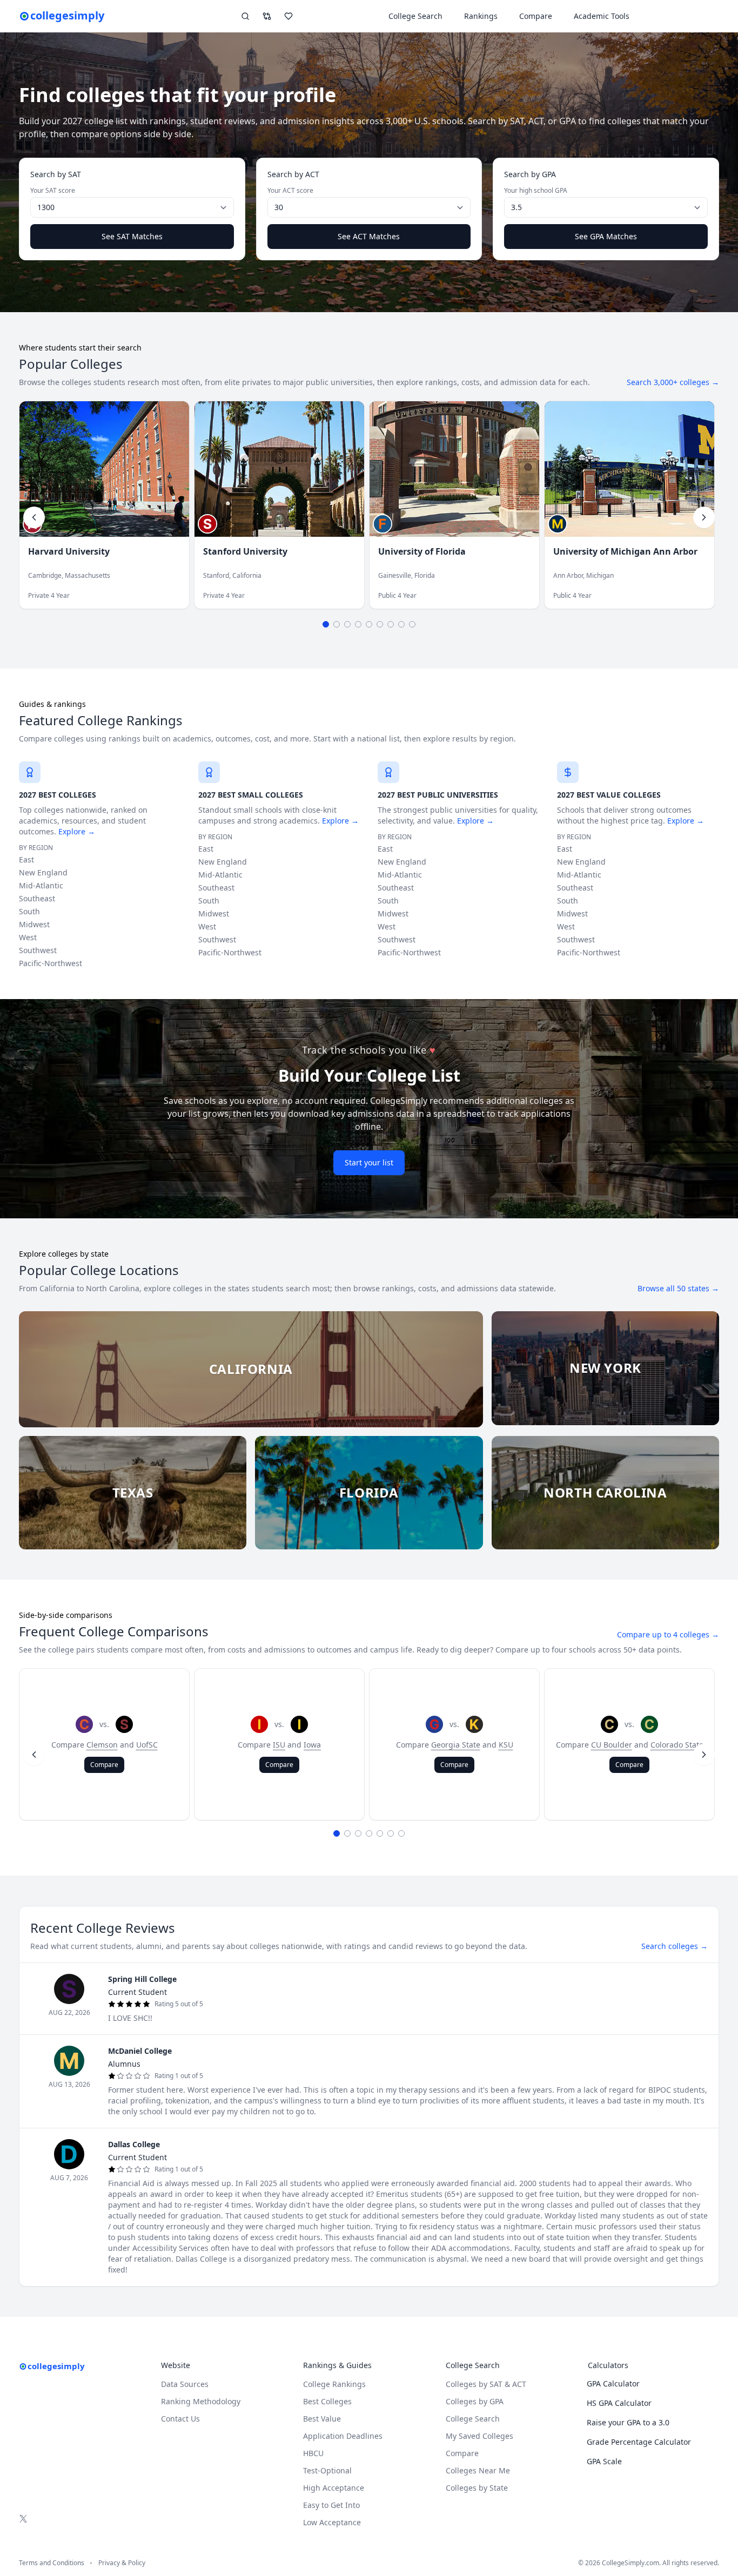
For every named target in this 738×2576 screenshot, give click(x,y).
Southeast (37, 898)
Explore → (77, 831)
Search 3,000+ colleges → (673, 382)
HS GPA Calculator (619, 2403)
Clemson (102, 1745)
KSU (506, 1745)
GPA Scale (604, 2461)
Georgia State (456, 1745)
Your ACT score (290, 191)
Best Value (322, 2419)
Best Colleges (327, 2401)
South (29, 911)
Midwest (34, 924)
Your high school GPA (536, 191)
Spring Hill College (142, 1979)
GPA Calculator (613, 2383)
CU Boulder (612, 1745)
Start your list (369, 1162)
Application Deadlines (343, 2436)
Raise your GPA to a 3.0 (628, 2422)
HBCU (313, 2453)
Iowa (312, 1745)
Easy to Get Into (331, 2505)
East (26, 859)
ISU (279, 1745)
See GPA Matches (606, 236)
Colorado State (677, 1745)
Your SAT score (53, 191)
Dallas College (134, 2144)
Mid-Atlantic (41, 885)
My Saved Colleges (479, 2436)
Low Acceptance (332, 2522)
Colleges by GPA (475, 2401)
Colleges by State (477, 2488)
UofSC (147, 1745)
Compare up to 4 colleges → (668, 1634)
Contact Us (180, 2419)
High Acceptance (334, 2488)
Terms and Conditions (52, 2563)
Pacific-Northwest (51, 963)
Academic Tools (602, 16)
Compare (536, 16)
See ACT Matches (369, 236)
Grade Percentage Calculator (639, 2442)
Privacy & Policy (122, 2563)
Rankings (481, 16)
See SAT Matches (132, 236)
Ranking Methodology (201, 2401)
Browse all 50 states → (678, 1288)
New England (43, 872)
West (28, 937)
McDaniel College (140, 2051)
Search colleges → (675, 1946)
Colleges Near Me (478, 2470)
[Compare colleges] (267, 16)
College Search (473, 2419)
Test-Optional (327, 2470)
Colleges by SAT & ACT (486, 2384)
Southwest (38, 950)
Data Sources (185, 2384)
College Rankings (334, 2384)
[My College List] (289, 16)
